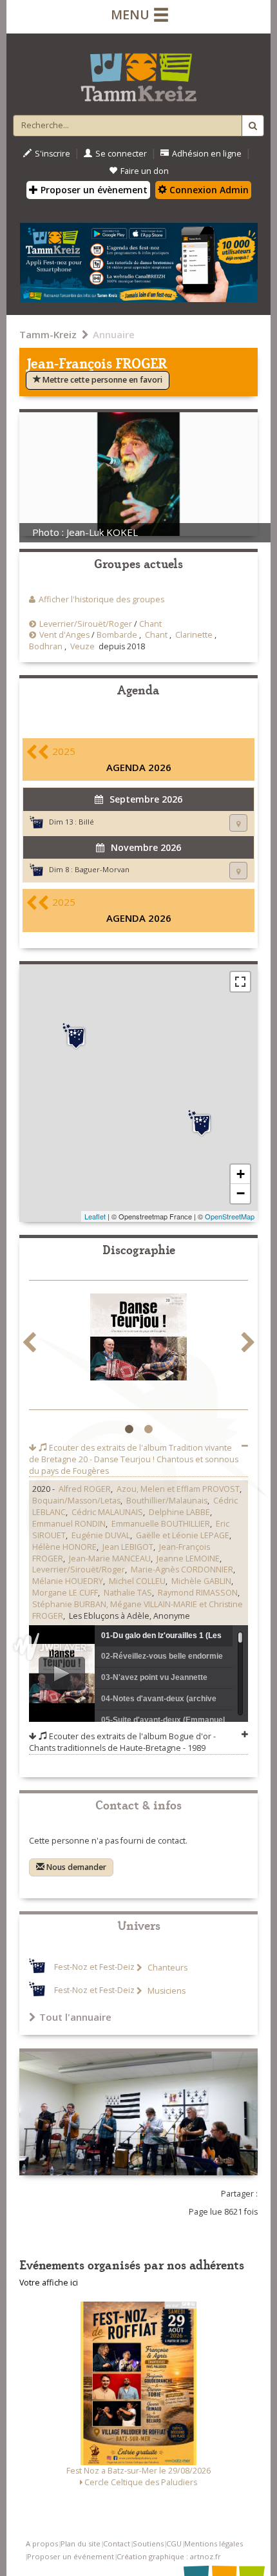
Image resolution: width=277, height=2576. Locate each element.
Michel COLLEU (137, 1581)
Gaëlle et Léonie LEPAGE (183, 1535)
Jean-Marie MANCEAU (110, 1559)
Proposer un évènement (93, 190)
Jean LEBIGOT (128, 1547)
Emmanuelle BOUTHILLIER (161, 1524)
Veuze (82, 646)
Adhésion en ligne (207, 154)
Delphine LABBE (179, 1512)
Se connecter (121, 154)
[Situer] (238, 823)
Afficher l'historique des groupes (101, 599)
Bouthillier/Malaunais (167, 1501)
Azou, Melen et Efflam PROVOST (178, 1489)
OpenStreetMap (230, 1216)
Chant (150, 624)
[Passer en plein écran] (240, 982)
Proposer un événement (71, 2556)
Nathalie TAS (128, 1593)
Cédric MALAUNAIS (107, 1512)
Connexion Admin (208, 190)
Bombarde (117, 635)
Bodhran (46, 646)
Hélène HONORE (64, 1547)
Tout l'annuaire (75, 2017)
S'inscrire (53, 154)
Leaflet (95, 1216)
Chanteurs (167, 1968)
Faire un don (145, 171)
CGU (174, 2543)
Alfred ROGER (85, 1489)
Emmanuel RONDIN (69, 1524)
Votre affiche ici (49, 2283)
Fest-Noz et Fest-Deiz (94, 1968)
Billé (86, 822)
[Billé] (202, 1123)
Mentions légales (214, 2543)
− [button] (241, 1193)
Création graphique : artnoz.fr (169, 2556)
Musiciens (166, 1991)
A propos (42, 2543)
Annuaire (114, 334)
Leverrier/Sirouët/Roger (86, 624)
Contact (117, 2543)
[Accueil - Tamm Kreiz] (138, 72)
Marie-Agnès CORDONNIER (182, 1569)
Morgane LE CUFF (65, 1593)
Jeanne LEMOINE (188, 1559)
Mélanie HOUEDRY (68, 1581)
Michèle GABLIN (201, 1581)
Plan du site (81, 2543)
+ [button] (241, 1174)
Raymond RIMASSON (198, 1593)
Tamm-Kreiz (48, 334)
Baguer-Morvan (102, 869)
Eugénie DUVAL (101, 1535)
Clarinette (194, 635)
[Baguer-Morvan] (76, 1036)
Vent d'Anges (64, 635)
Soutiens (148, 2543)
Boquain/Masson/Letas (76, 1501)
